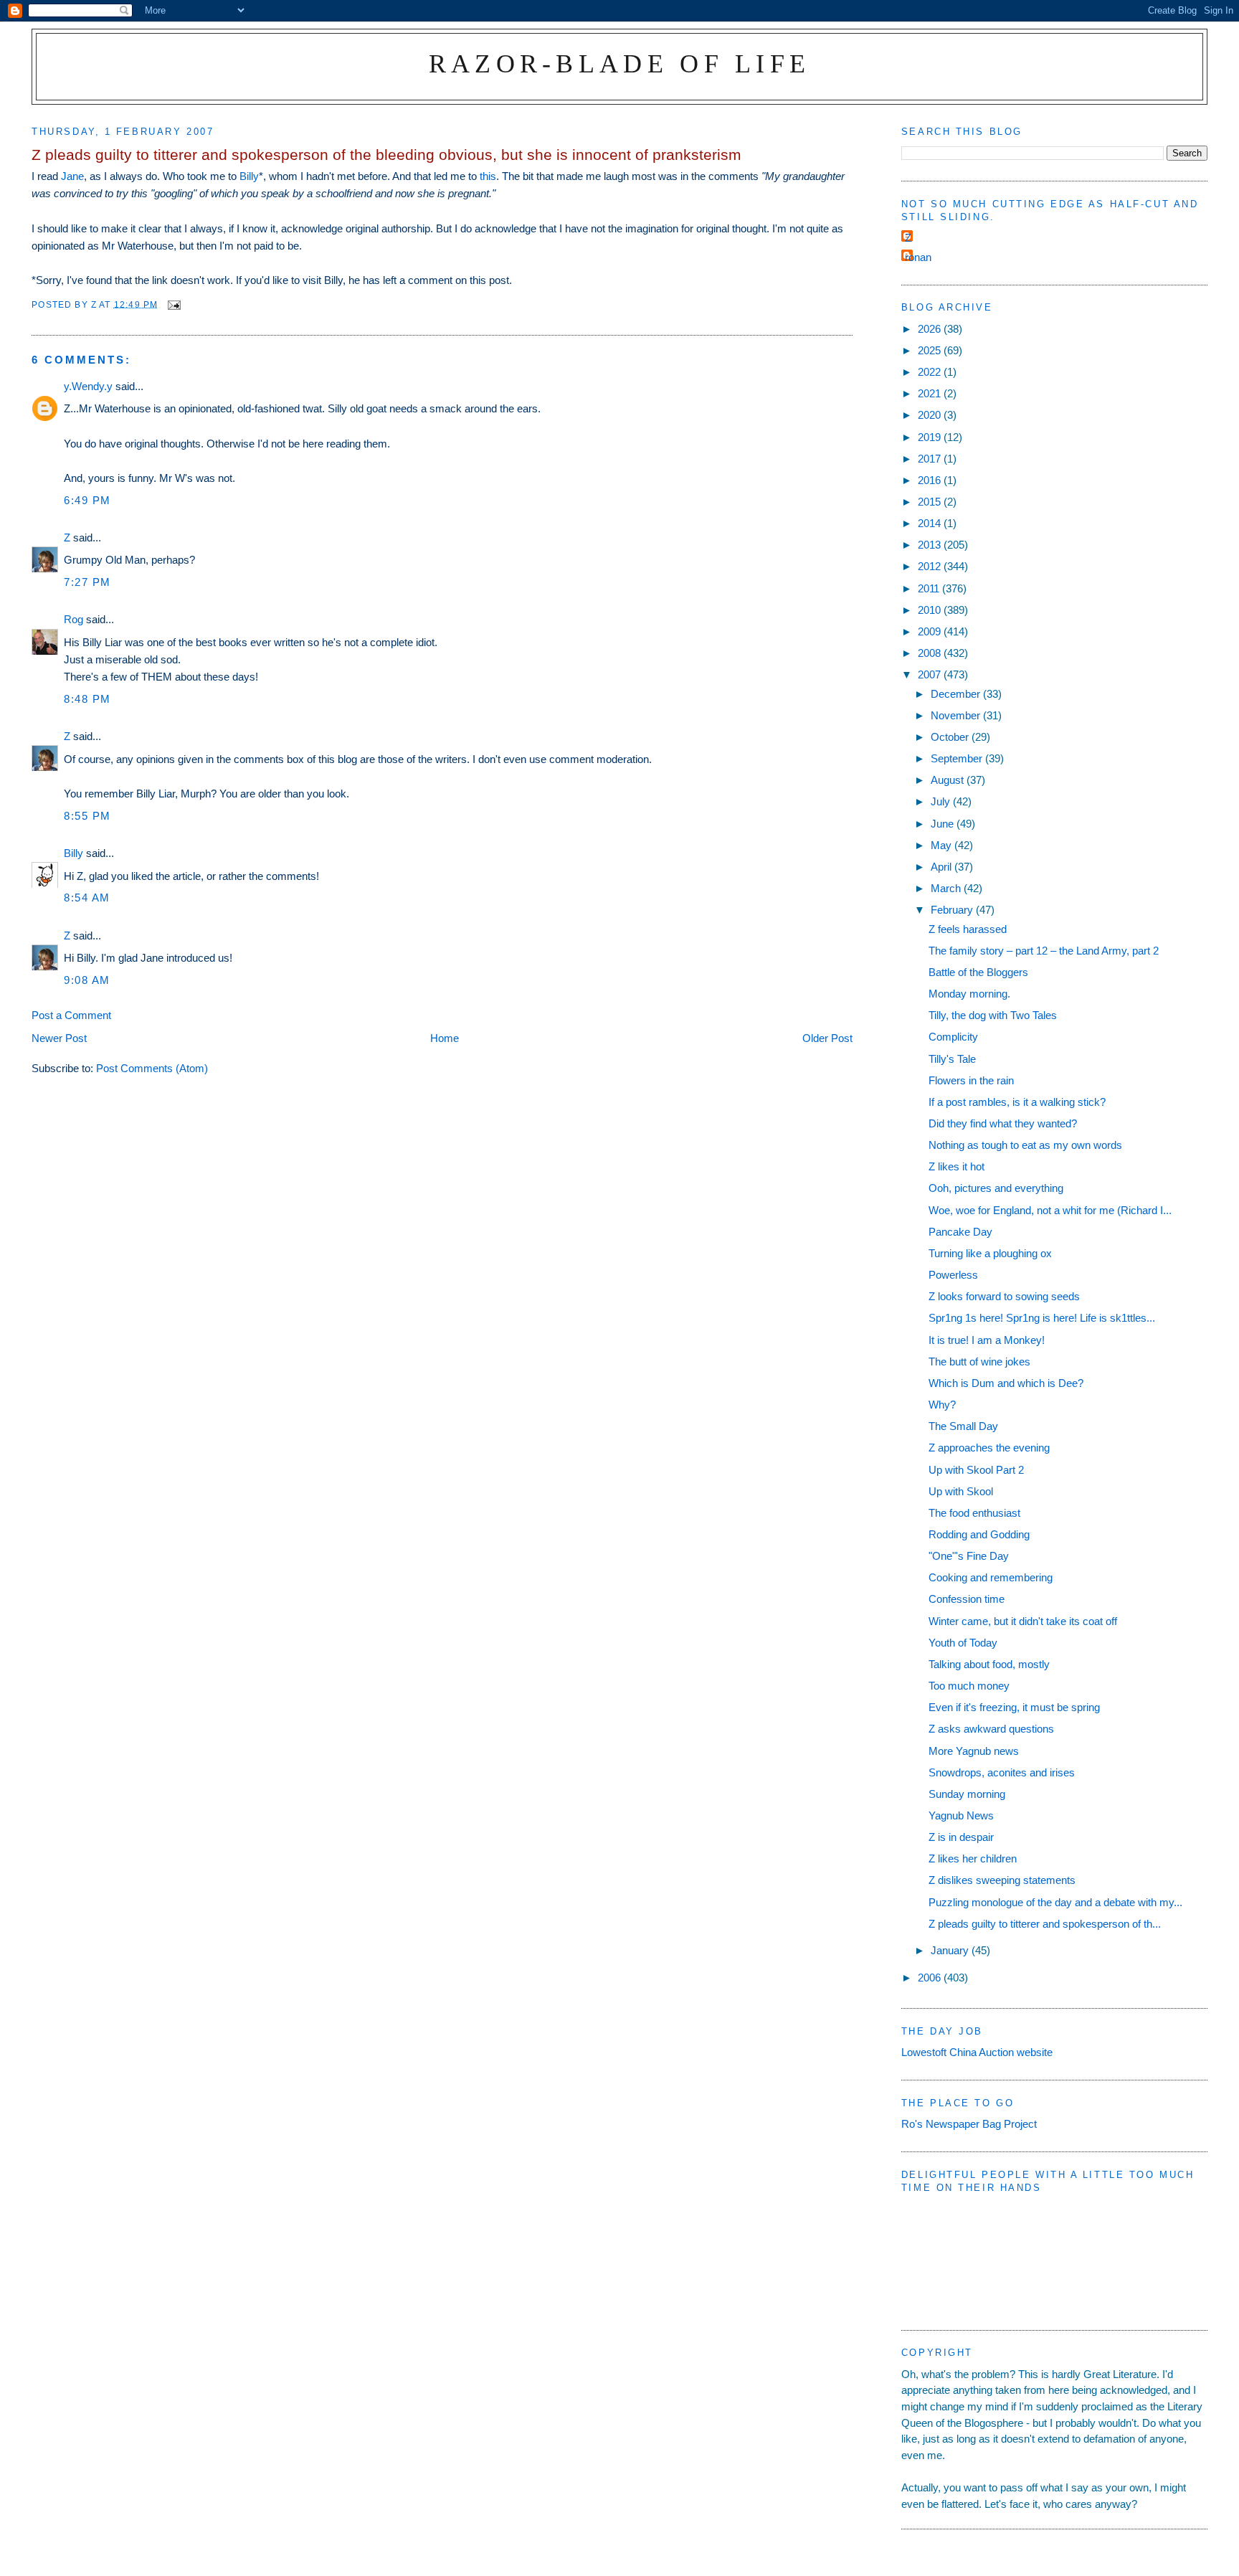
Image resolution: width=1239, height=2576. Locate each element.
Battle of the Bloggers (978, 972)
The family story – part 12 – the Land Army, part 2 (1044, 951)
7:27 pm (87, 582)
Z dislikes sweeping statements (1002, 1880)
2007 (931, 674)
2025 (931, 350)
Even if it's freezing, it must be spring (1014, 1707)
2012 (931, 566)
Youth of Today (963, 1643)
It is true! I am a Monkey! (987, 1340)
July (942, 801)
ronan (918, 257)
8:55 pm (87, 816)
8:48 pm (87, 699)
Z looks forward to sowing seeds (1004, 1296)
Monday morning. (969, 994)
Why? (942, 1405)
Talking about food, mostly (989, 1664)
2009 (931, 631)
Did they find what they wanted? (1003, 1123)
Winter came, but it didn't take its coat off (1023, 1621)
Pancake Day (960, 1232)
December (957, 694)
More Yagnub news (974, 1751)
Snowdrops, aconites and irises (1002, 1772)
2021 (931, 393)
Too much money (969, 1686)
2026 (931, 329)
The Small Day (963, 1426)
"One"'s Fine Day (969, 1556)
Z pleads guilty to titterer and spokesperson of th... (1045, 1924)
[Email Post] (174, 304)
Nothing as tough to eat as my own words (1025, 1145)
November (957, 715)
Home (445, 1038)
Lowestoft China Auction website (977, 2052)
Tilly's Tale (952, 1059)
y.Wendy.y (88, 386)
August (949, 780)
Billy (249, 176)
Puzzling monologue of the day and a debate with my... (1055, 1902)
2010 (931, 610)
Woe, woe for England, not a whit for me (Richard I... (1050, 1210)
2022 (931, 372)
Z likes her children (973, 1858)
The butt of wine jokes (979, 1362)
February (953, 910)
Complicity (953, 1037)
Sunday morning (967, 1794)
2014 (931, 523)
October (951, 737)
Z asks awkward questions (991, 1729)
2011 (930, 588)
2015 (931, 502)
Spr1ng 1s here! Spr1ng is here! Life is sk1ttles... (1042, 1318)
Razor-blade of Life (620, 63)
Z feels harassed (968, 929)
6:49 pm (87, 500)
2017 (931, 459)
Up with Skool (961, 1491)
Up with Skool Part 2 (976, 1470)
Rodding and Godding (979, 1534)
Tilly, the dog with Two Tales (993, 1015)
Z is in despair (961, 1837)
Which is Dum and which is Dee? (1006, 1383)
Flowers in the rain (971, 1080)
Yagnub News (961, 1815)
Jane (72, 176)
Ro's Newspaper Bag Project (969, 2124)
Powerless (953, 1275)
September (958, 758)
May (943, 845)
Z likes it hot (956, 1166)
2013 (931, 545)
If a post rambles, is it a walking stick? (1017, 1102)
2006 (931, 1978)
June (944, 824)
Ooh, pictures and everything (996, 1188)
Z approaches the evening (989, 1448)
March (947, 888)
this (488, 176)
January (951, 1950)
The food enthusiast (974, 1513)
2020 (931, 415)
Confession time (967, 1599)
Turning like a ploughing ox (990, 1253)
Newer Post (59, 1038)
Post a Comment (71, 1015)
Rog (73, 619)
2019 (931, 437)
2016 (931, 480)
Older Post (827, 1038)
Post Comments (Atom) (152, 1068)
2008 (931, 653)
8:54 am (87, 898)
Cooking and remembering (991, 1577)
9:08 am (87, 980)
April (943, 867)
